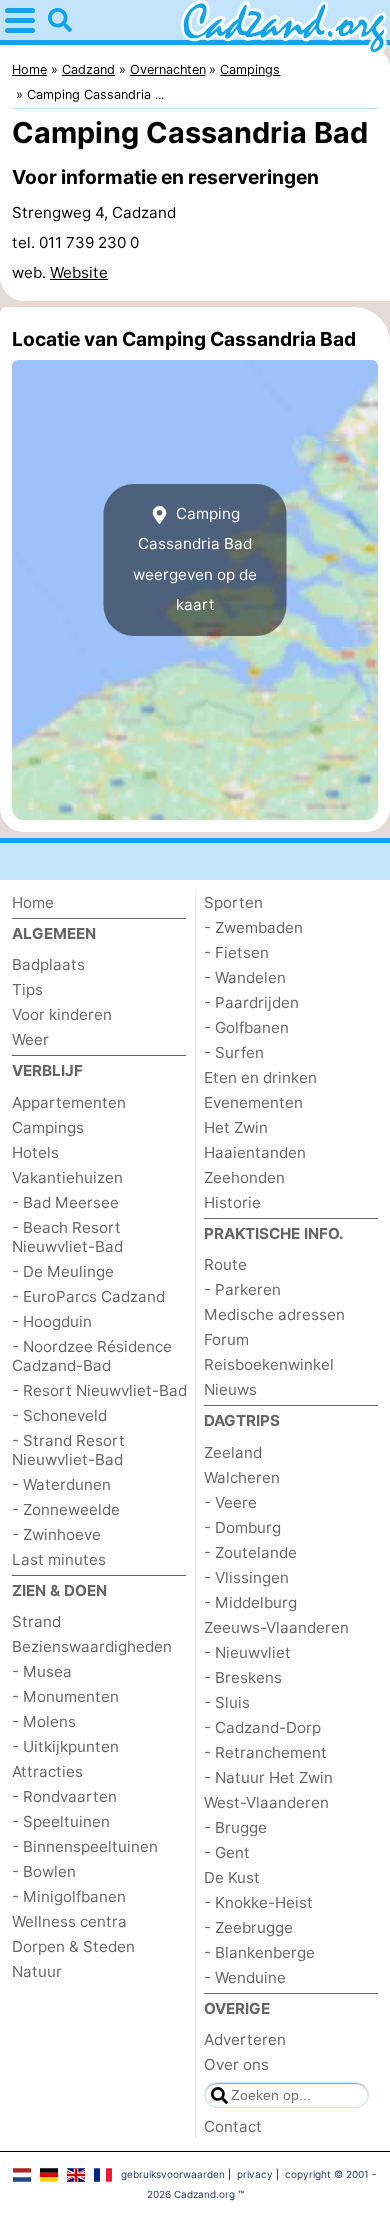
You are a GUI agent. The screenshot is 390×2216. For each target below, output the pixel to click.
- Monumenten (65, 1696)
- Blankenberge (259, 1952)
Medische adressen (274, 1314)
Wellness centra (69, 1921)
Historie (232, 1202)
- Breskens (243, 1677)
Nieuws (230, 1389)
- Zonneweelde (66, 1509)
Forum (226, 1339)
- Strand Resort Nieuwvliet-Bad (68, 1450)
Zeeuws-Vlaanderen (276, 1627)
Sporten (233, 902)
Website (79, 272)
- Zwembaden (253, 927)
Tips (27, 989)
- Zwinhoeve (56, 1534)
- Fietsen (236, 952)
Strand (36, 1621)
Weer (30, 1039)
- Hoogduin (52, 1321)
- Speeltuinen (61, 1821)
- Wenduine (245, 1977)
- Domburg (242, 1527)
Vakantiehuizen (67, 1177)
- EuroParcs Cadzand (88, 1296)
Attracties (47, 1771)
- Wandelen (245, 977)
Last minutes (59, 1559)
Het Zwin (236, 1127)
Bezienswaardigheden (92, 1646)
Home (33, 902)
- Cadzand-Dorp (262, 1727)
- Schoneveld (59, 1415)
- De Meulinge (63, 1271)
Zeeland (233, 1452)
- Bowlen (44, 1871)
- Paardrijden (251, 1002)
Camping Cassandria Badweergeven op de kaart (195, 559)
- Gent (227, 1852)
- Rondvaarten (64, 1796)
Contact (233, 2126)
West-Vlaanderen (266, 1802)
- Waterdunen (61, 1484)
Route (225, 1264)
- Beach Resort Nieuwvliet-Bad (67, 1237)
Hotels (35, 1152)
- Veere (230, 1502)
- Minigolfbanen (69, 1896)
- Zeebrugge (248, 1927)
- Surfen (234, 1052)
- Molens (44, 1721)
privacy (255, 2174)
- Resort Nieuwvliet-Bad (99, 1390)
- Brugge (235, 1827)
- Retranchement (265, 1752)
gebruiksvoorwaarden (173, 2174)
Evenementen (253, 1102)
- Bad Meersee (65, 1202)
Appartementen (69, 1102)
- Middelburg (250, 1602)
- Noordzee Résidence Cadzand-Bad (92, 1356)
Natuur (37, 1971)
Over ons (236, 2064)
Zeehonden (244, 1177)
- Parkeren (242, 1289)
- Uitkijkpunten (65, 1746)
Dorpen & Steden (73, 1946)
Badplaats (48, 964)
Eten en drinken (260, 1077)
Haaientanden (255, 1152)
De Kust (232, 1877)
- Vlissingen (246, 1577)
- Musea (42, 1671)
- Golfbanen (246, 1027)
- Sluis (227, 1702)
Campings (48, 1127)
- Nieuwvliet (247, 1652)
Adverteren (245, 2039)
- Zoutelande (250, 1552)
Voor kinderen (62, 1014)
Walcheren (242, 1477)
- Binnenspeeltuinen (85, 1846)
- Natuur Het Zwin (268, 1777)
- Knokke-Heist (258, 1902)
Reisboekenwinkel (269, 1364)
